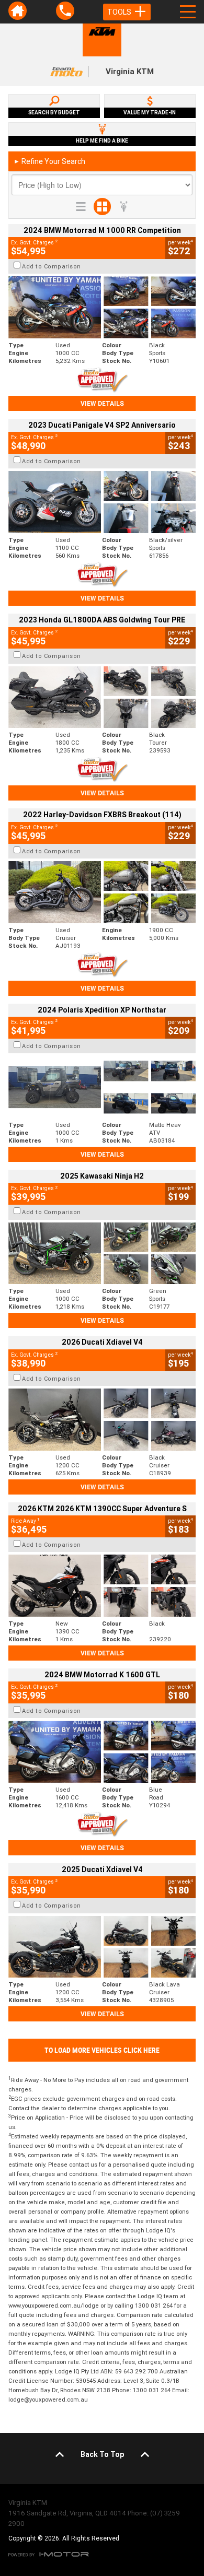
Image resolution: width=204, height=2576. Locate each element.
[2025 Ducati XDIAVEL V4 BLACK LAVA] (102, 1947)
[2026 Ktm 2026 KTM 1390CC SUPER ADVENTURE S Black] (102, 1586)
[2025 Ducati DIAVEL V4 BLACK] (102, 1420)
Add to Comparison (52, 266)
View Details (102, 403)
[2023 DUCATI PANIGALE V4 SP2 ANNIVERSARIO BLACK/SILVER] (102, 502)
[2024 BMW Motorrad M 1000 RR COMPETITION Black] (102, 307)
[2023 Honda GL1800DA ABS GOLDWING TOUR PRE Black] (102, 697)
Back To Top (102, 2454)
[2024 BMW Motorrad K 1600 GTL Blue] (102, 1752)
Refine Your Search (49, 161)
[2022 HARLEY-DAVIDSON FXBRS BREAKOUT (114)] (102, 892)
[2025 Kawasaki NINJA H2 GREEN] (102, 1254)
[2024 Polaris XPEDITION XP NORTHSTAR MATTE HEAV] (102, 1087)
